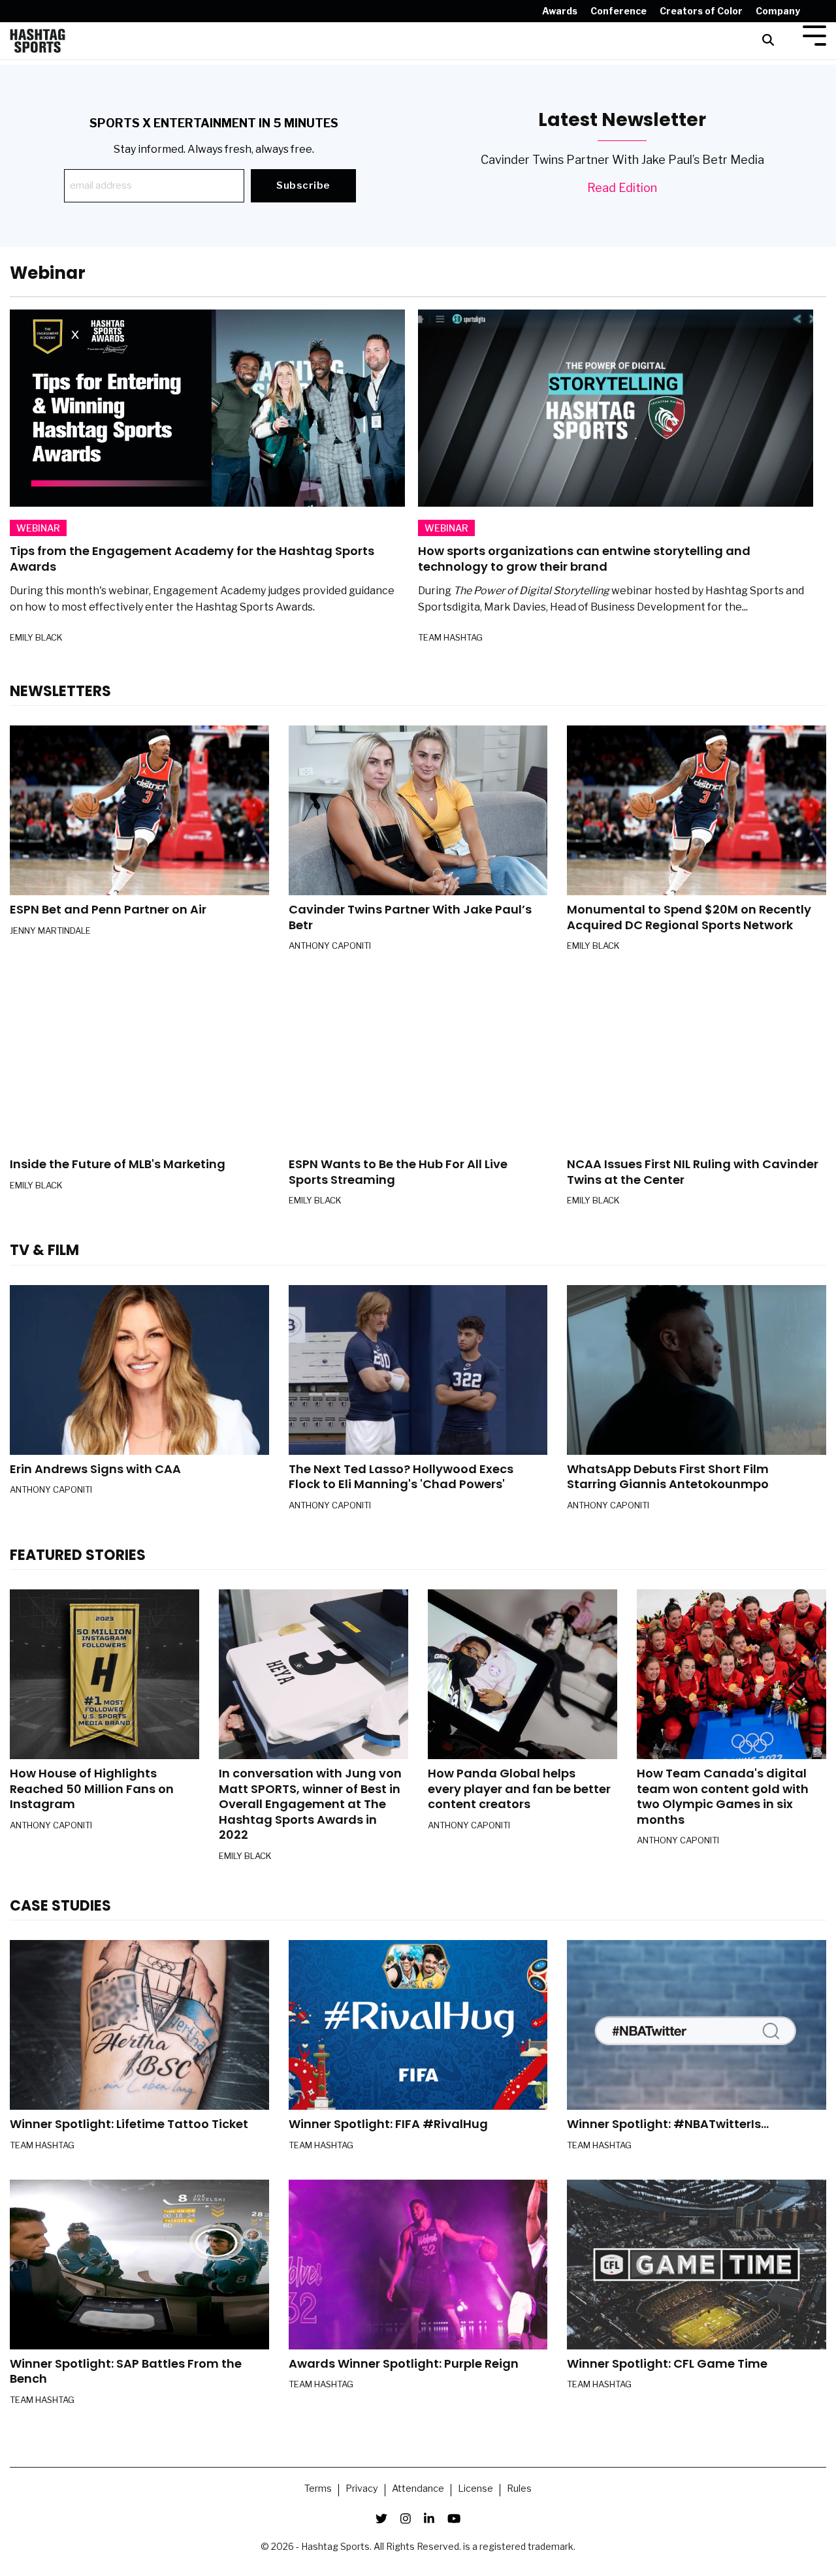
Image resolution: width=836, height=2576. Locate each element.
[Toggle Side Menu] (814, 34)
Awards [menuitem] (560, 11)
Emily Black (36, 637)
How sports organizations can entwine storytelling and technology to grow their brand (584, 559)
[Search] (768, 41)
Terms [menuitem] (318, 2489)
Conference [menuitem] (619, 11)
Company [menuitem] (778, 11)
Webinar (38, 528)
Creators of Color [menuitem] (701, 11)
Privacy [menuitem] (362, 2489)
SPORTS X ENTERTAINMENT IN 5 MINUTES (214, 123)
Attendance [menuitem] (418, 2489)
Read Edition (622, 188)
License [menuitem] (475, 2489)
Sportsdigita (449, 607)
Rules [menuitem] (519, 2489)
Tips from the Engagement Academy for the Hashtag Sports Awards (192, 559)
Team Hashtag (450, 637)
